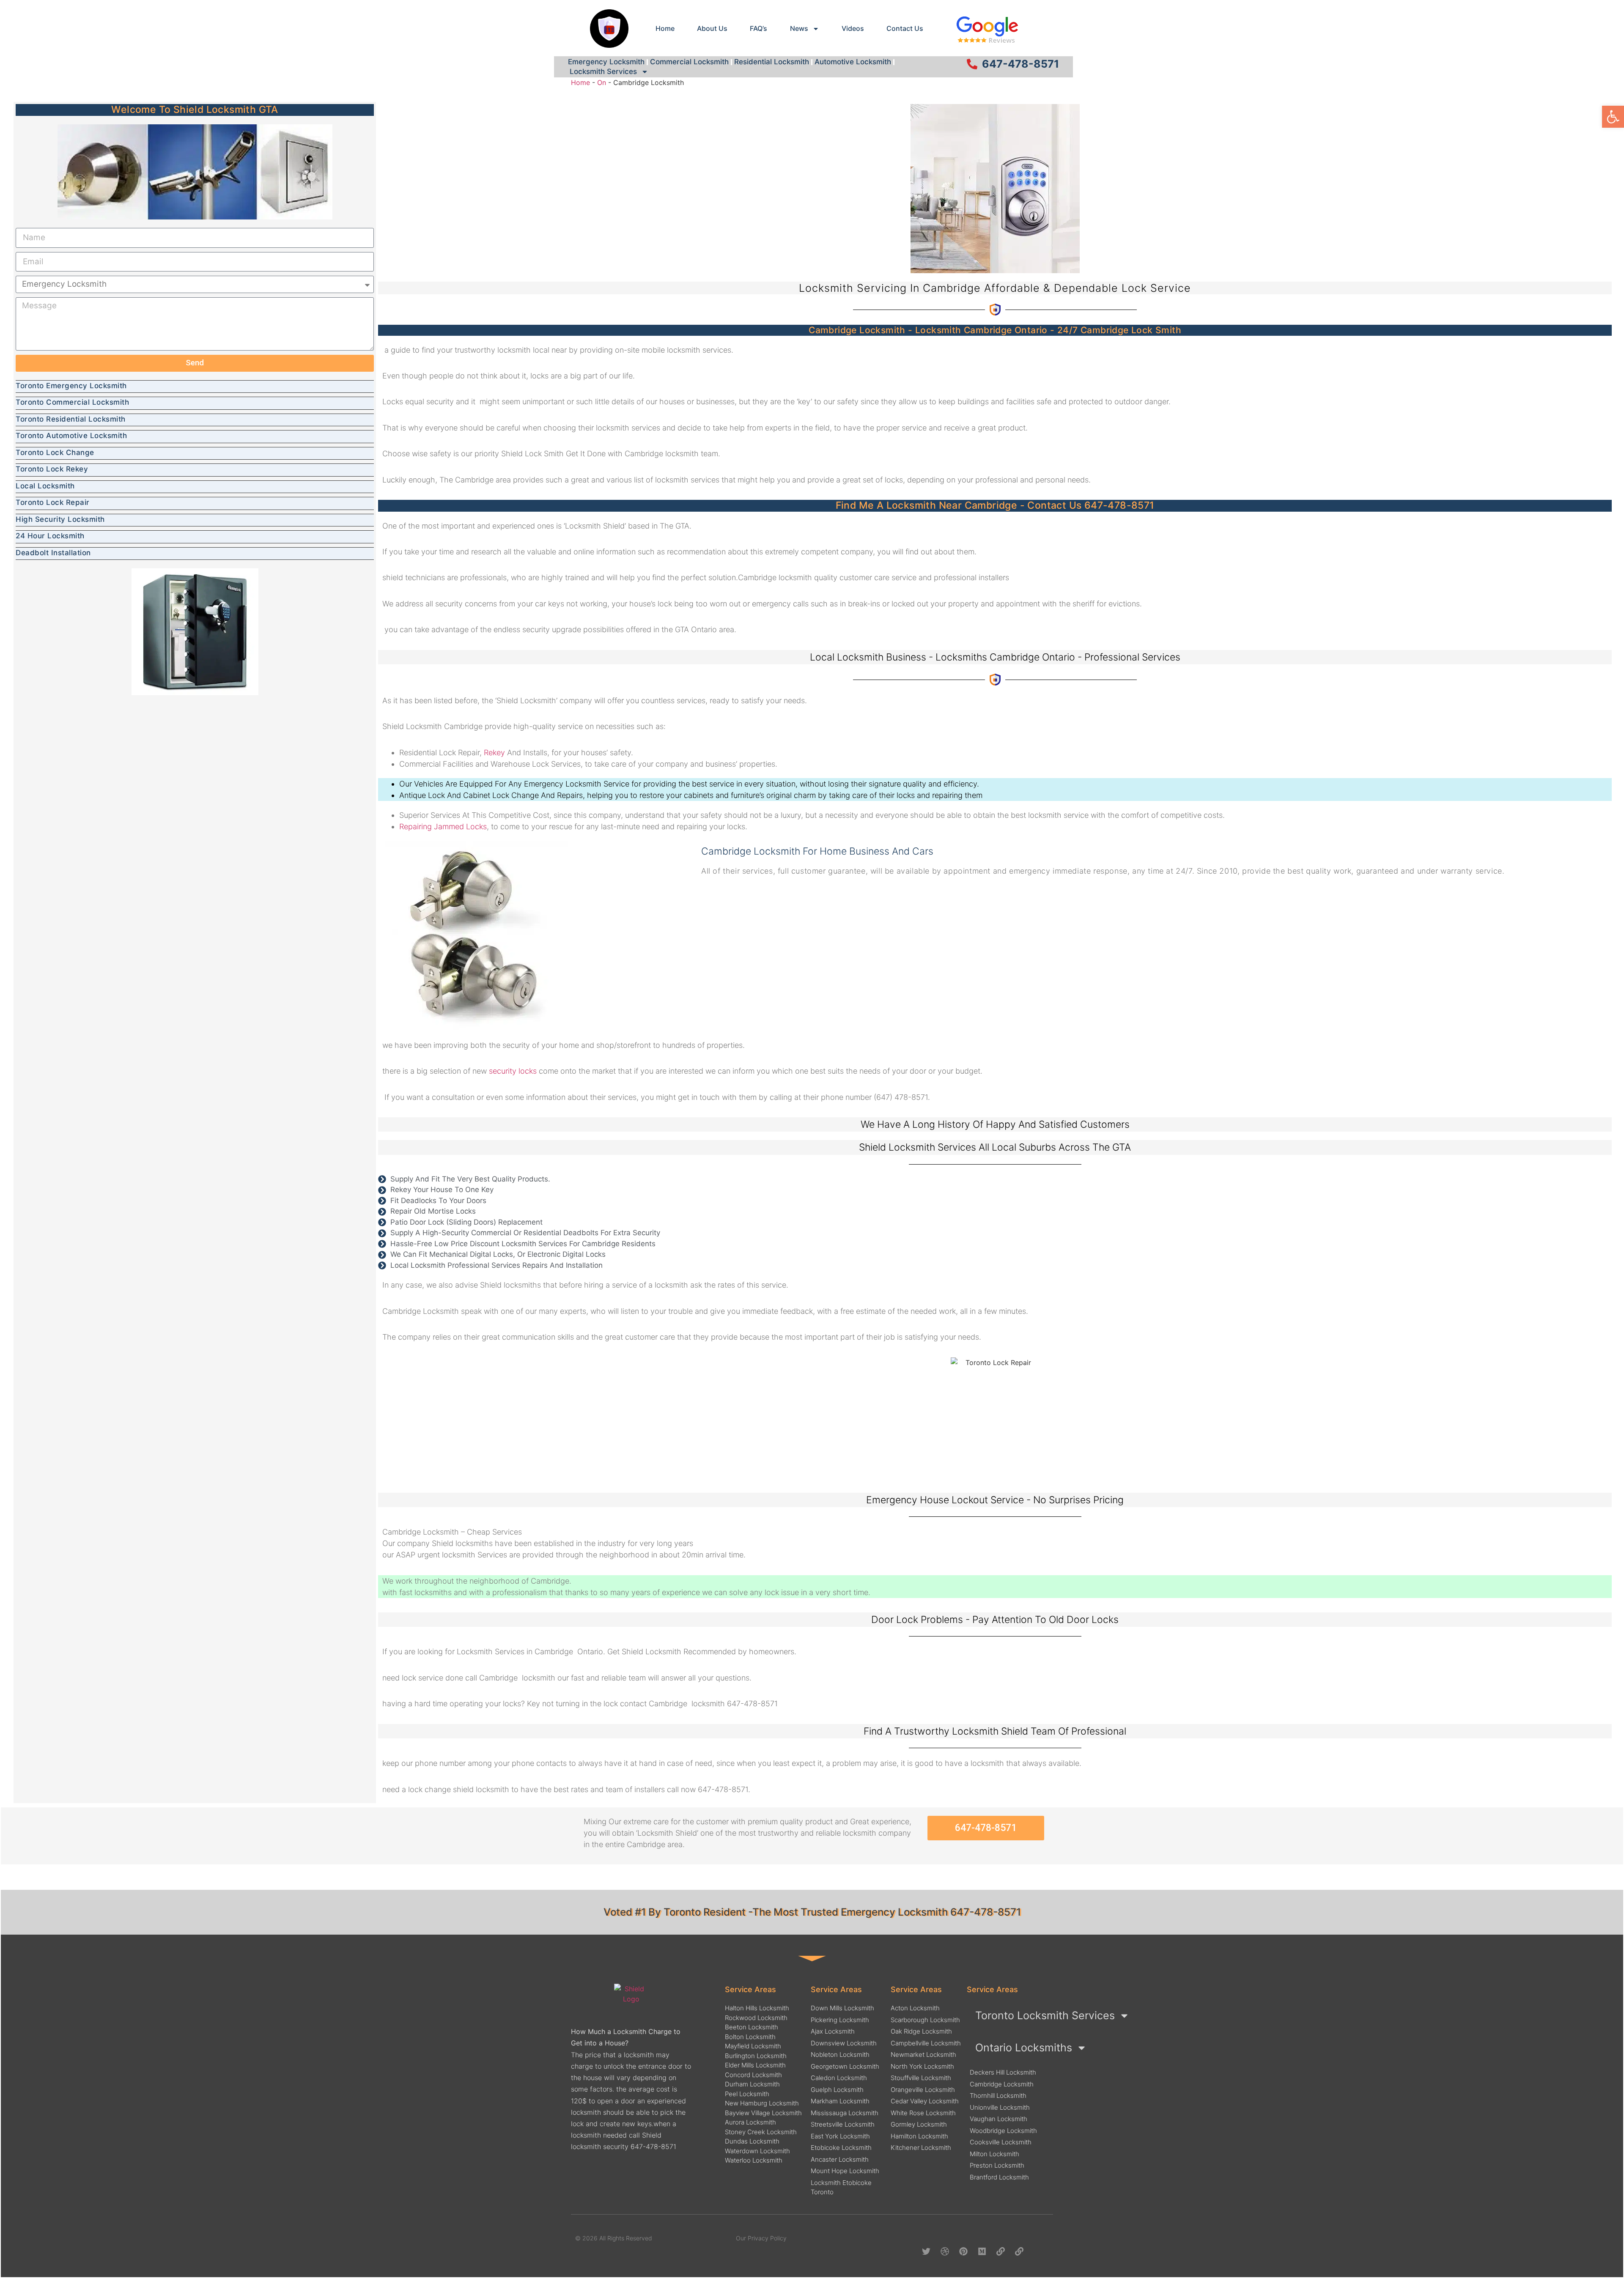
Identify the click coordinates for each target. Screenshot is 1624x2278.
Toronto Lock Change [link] (55, 452)
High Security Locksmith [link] (60, 519)
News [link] (799, 28)
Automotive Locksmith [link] (853, 62)
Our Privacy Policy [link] (761, 2238)
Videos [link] (853, 28)
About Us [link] (712, 28)
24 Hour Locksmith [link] (50, 536)
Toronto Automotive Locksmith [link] (71, 436)
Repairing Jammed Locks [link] (443, 826)
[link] (1613, 117)
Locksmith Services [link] (603, 71)
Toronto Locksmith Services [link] (1045, 2015)
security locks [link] (513, 1071)
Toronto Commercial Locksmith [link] (72, 402)
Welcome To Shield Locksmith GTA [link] (195, 110)
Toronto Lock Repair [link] (53, 502)
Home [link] (665, 28)
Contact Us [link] (905, 28)
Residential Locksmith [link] (772, 62)
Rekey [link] (494, 752)
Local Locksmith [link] (45, 486)
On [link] (602, 82)
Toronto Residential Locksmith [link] (71, 419)
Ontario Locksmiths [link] (1024, 2048)
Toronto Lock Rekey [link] (52, 469)
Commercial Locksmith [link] (689, 62)
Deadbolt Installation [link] (53, 553)
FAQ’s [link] (759, 28)
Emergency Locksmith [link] (606, 62)
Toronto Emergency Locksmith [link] (71, 386)
